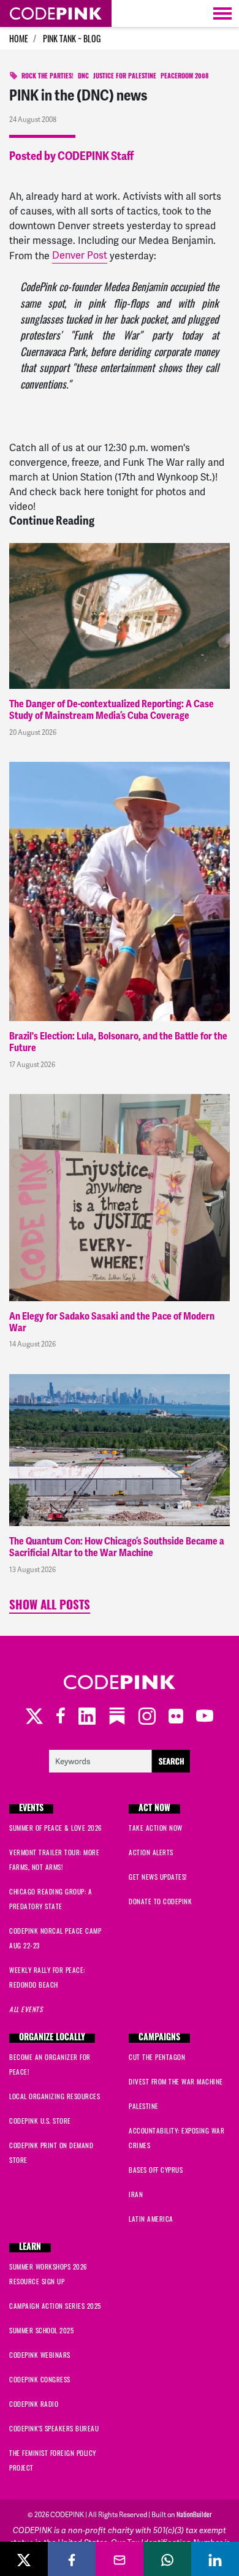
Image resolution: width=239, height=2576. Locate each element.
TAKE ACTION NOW (156, 1828)
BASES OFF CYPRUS (156, 2170)
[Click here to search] (120, 1760)
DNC (83, 77)
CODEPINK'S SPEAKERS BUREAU (54, 2428)
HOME (19, 38)
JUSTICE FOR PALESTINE (125, 77)
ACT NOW (154, 1809)
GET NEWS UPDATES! (158, 1877)
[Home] (56, 13)
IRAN (136, 2194)
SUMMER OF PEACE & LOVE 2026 (56, 1828)
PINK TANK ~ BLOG (72, 38)
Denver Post (80, 255)
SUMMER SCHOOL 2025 (41, 2330)
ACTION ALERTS (151, 1852)
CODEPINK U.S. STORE (40, 2121)
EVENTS (31, 1809)
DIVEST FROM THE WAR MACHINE (176, 2081)
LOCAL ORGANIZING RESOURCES (55, 2096)
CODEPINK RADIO (34, 2404)
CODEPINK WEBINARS (40, 2355)
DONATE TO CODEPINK (160, 1901)
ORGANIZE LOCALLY (52, 2038)
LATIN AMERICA (151, 2219)
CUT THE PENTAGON (157, 2057)
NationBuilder (194, 2514)
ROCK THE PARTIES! (47, 77)
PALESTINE (144, 2106)
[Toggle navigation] (222, 13)
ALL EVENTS (26, 2009)
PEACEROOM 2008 (184, 77)
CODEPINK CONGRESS (40, 2379)
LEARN (30, 2248)
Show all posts (50, 1607)
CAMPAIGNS (159, 2038)
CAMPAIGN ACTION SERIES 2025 (55, 2306)
